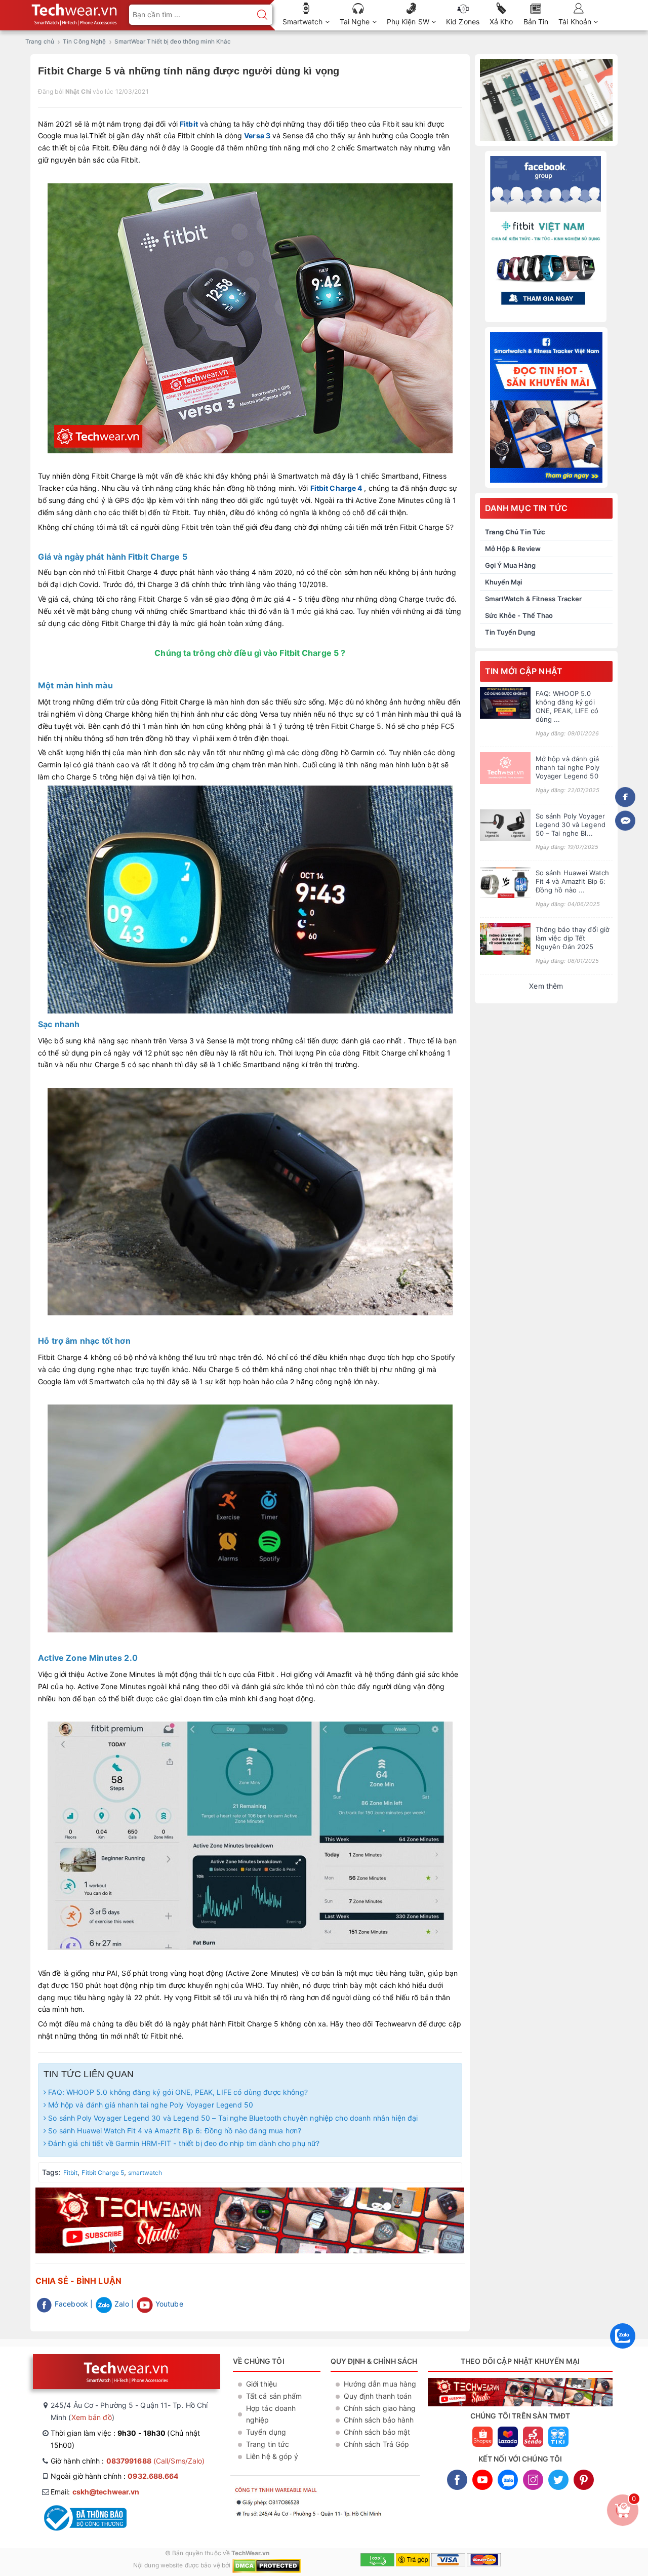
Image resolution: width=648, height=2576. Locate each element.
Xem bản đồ (92, 2417)
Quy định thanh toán (378, 2396)
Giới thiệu (261, 2384)
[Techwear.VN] (75, 12)
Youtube (168, 2304)
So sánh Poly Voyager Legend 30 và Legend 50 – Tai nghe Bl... (571, 825)
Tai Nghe (356, 22)
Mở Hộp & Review (513, 549)
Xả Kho (501, 22)
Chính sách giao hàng (380, 2408)
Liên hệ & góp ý (272, 2456)
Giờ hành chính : (128, 2461)
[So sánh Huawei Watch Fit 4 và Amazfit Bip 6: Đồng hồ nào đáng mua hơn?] (505, 882)
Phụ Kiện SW (409, 22)
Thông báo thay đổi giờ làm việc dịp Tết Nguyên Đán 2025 (573, 938)
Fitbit (189, 124)
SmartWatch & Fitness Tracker (534, 599)
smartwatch (145, 2173)
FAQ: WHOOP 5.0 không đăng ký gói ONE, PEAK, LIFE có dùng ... (567, 706)
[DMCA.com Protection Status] (267, 2565)
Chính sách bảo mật (377, 2432)
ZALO (508, 2480)
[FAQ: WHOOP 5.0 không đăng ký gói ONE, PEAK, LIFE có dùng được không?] (505, 703)
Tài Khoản (576, 22)
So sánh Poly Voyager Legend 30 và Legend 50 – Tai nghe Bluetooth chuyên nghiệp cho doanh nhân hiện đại (232, 2118)
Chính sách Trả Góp (377, 2444)
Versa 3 (257, 135)
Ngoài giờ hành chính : (115, 2476)
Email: (95, 2492)
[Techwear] (546, 100)
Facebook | (73, 2304)
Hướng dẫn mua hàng (380, 2384)
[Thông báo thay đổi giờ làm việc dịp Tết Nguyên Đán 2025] (505, 939)
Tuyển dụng (266, 2432)
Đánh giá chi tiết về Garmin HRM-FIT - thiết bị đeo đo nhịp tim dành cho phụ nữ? (183, 2143)
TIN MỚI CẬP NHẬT (524, 671)
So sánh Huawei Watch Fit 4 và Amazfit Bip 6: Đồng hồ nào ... (573, 881)
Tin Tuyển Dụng (510, 632)
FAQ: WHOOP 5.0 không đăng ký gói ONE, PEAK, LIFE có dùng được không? (177, 2092)
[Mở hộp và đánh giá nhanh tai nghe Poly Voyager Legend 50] (505, 768)
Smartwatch (304, 22)
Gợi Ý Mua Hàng (510, 565)
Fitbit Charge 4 (336, 488)
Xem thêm (546, 986)
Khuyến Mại (504, 582)
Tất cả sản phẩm (274, 2396)
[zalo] (623, 2351)
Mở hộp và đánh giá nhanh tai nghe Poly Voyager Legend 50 (150, 2105)
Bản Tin (536, 22)
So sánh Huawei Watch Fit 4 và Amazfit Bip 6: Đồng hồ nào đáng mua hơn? (174, 2131)
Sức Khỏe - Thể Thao (519, 615)
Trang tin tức (268, 2444)
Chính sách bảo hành (379, 2420)
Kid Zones (463, 22)
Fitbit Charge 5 (103, 2173)
